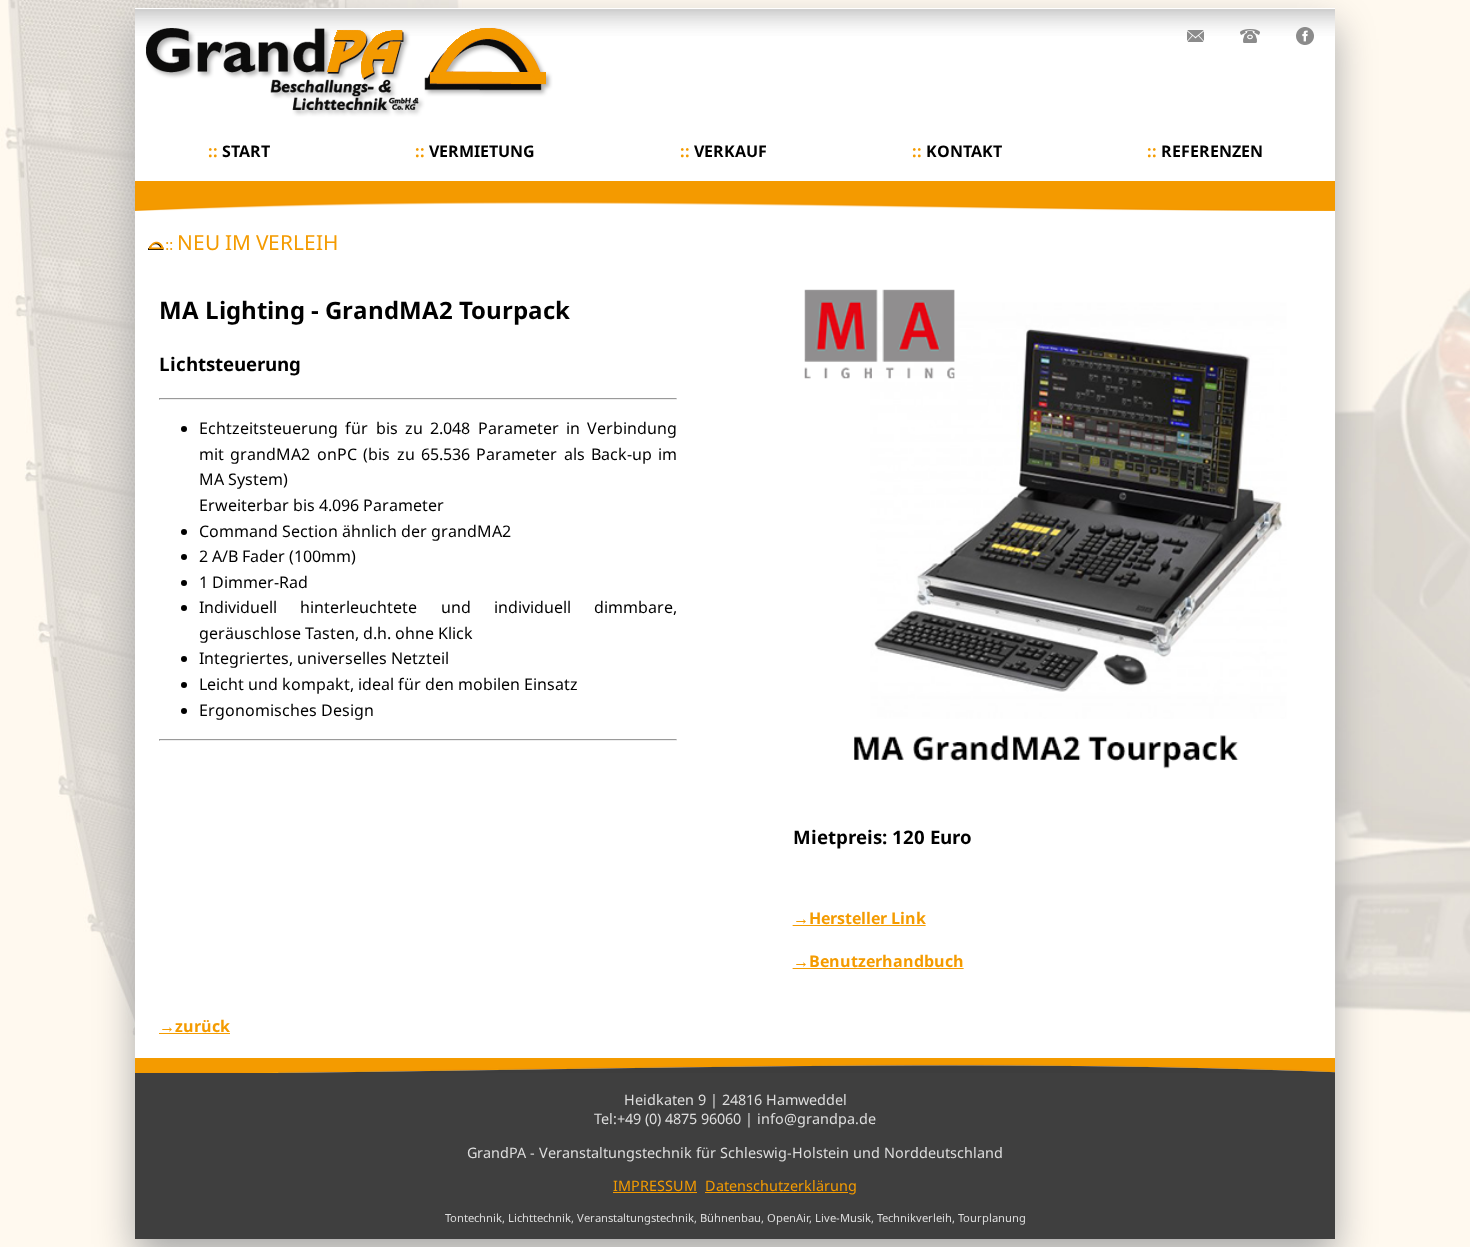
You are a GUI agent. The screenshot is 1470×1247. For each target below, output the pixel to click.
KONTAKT (957, 151)
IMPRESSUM (655, 1185)
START (239, 151)
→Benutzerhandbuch (878, 961)
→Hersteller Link (859, 918)
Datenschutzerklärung (781, 1185)
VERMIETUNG (475, 151)
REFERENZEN (1205, 151)
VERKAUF (723, 151)
